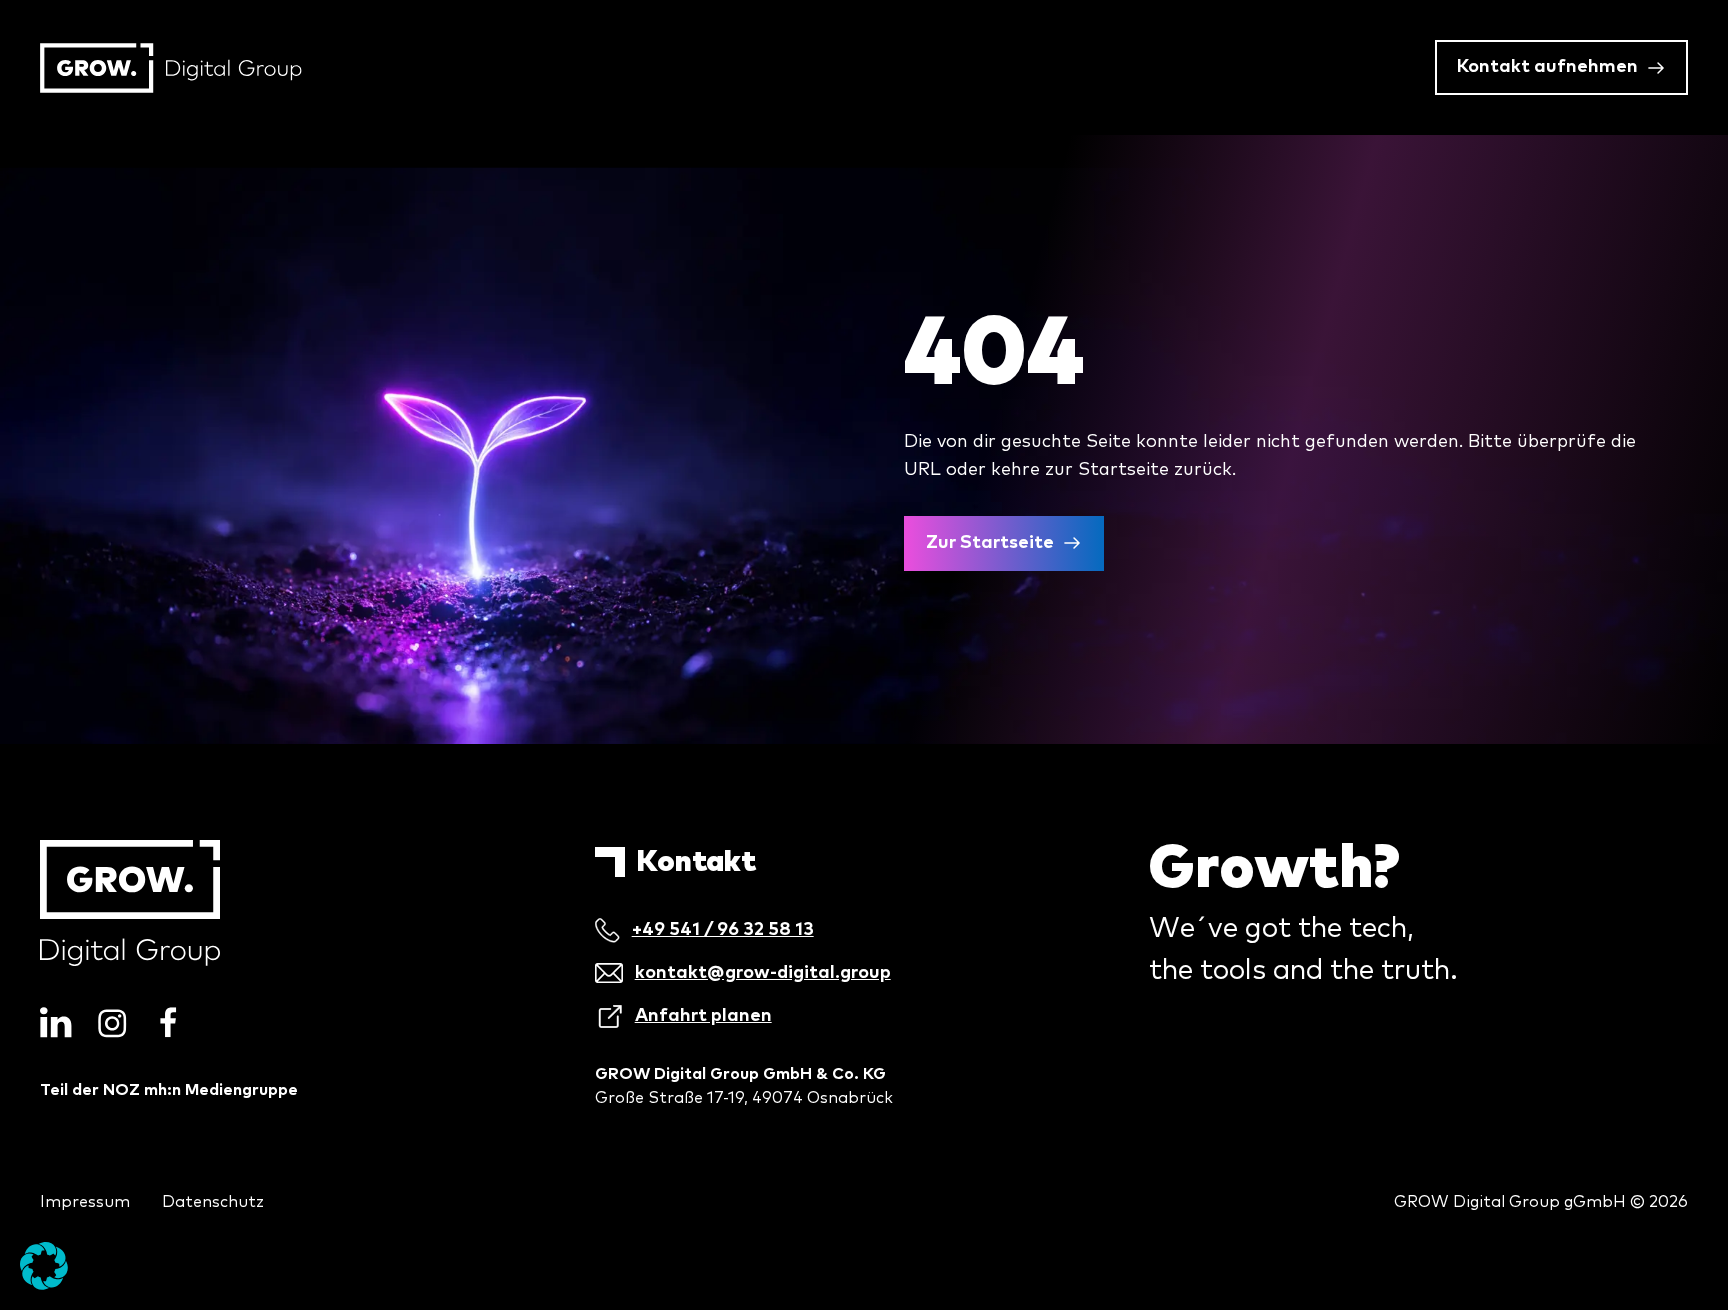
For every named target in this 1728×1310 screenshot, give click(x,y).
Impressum (85, 1202)
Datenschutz (213, 1202)
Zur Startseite (990, 543)
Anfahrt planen (703, 1016)
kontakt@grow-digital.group (763, 973)
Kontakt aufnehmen (1547, 67)
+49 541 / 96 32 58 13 (723, 930)
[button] (44, 1266)
